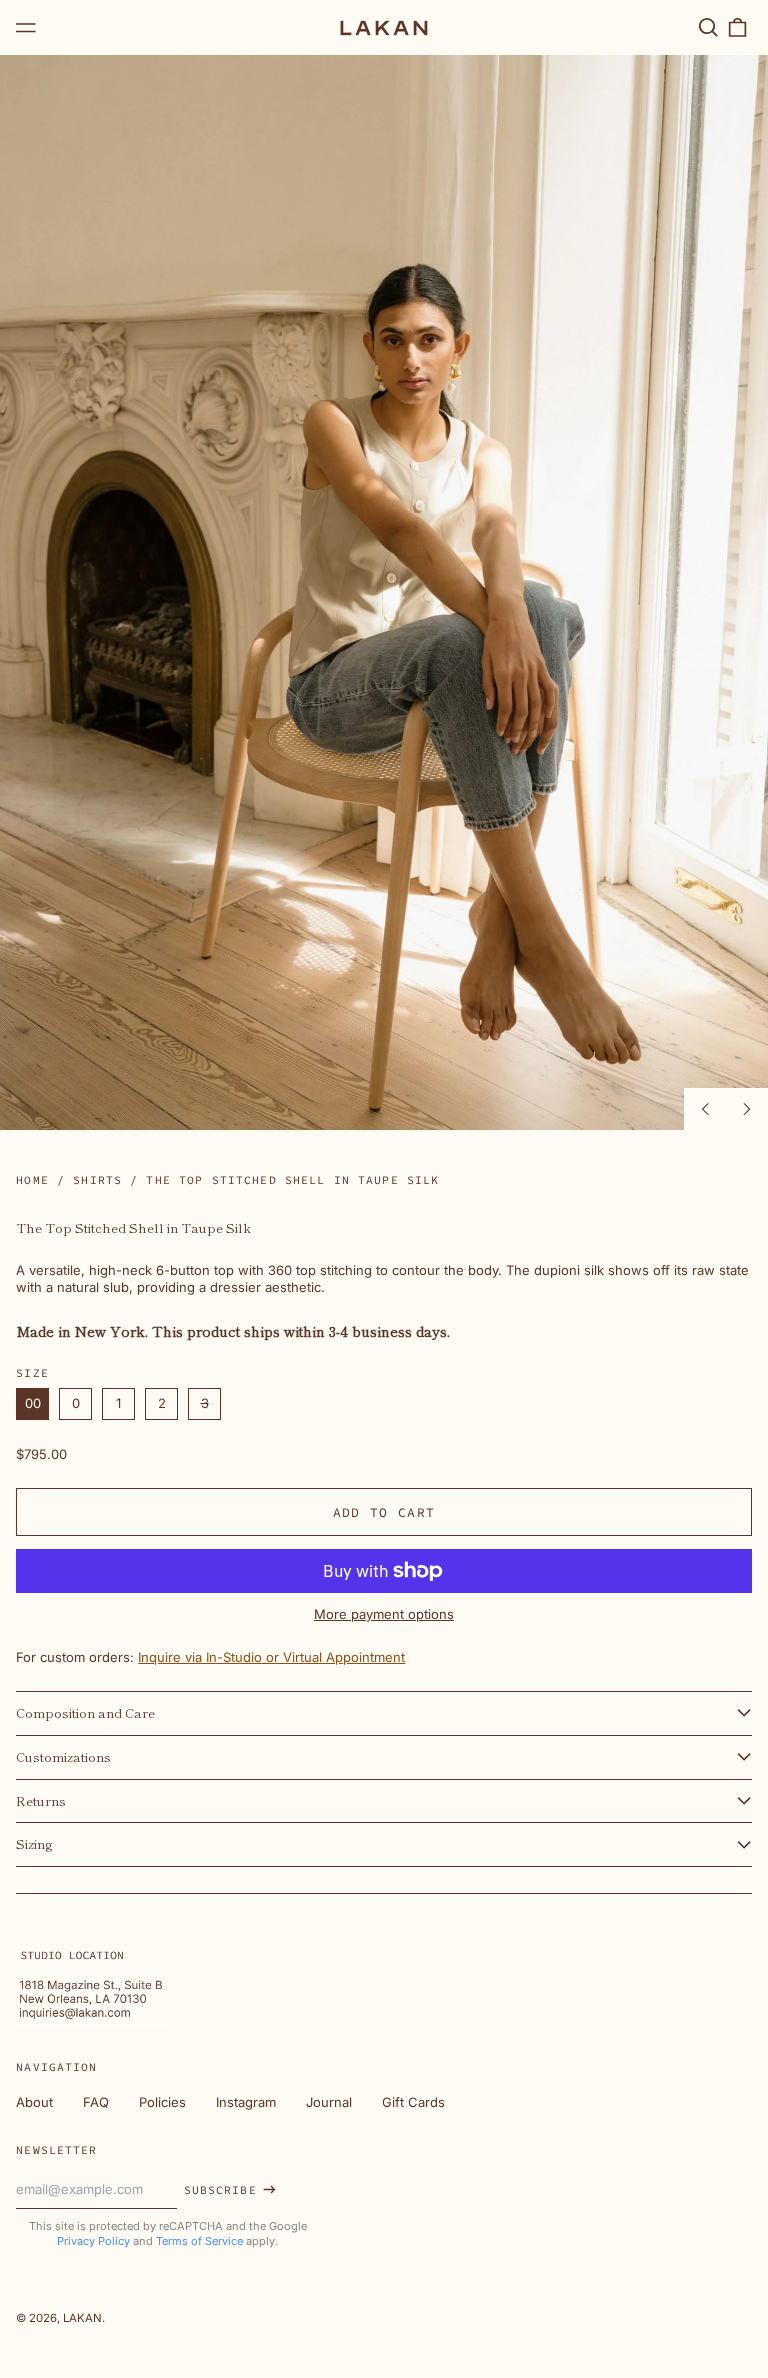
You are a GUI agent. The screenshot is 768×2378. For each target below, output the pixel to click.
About (34, 2102)
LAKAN (82, 2318)
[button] (707, 27)
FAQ (96, 2102)
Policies (162, 2102)
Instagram (246, 2102)
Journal (329, 2102)
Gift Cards (413, 2102)
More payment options (384, 1614)
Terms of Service (199, 2241)
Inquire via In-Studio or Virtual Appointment (271, 1657)
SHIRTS (97, 1180)
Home (32, 1180)
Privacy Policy (93, 2241)
